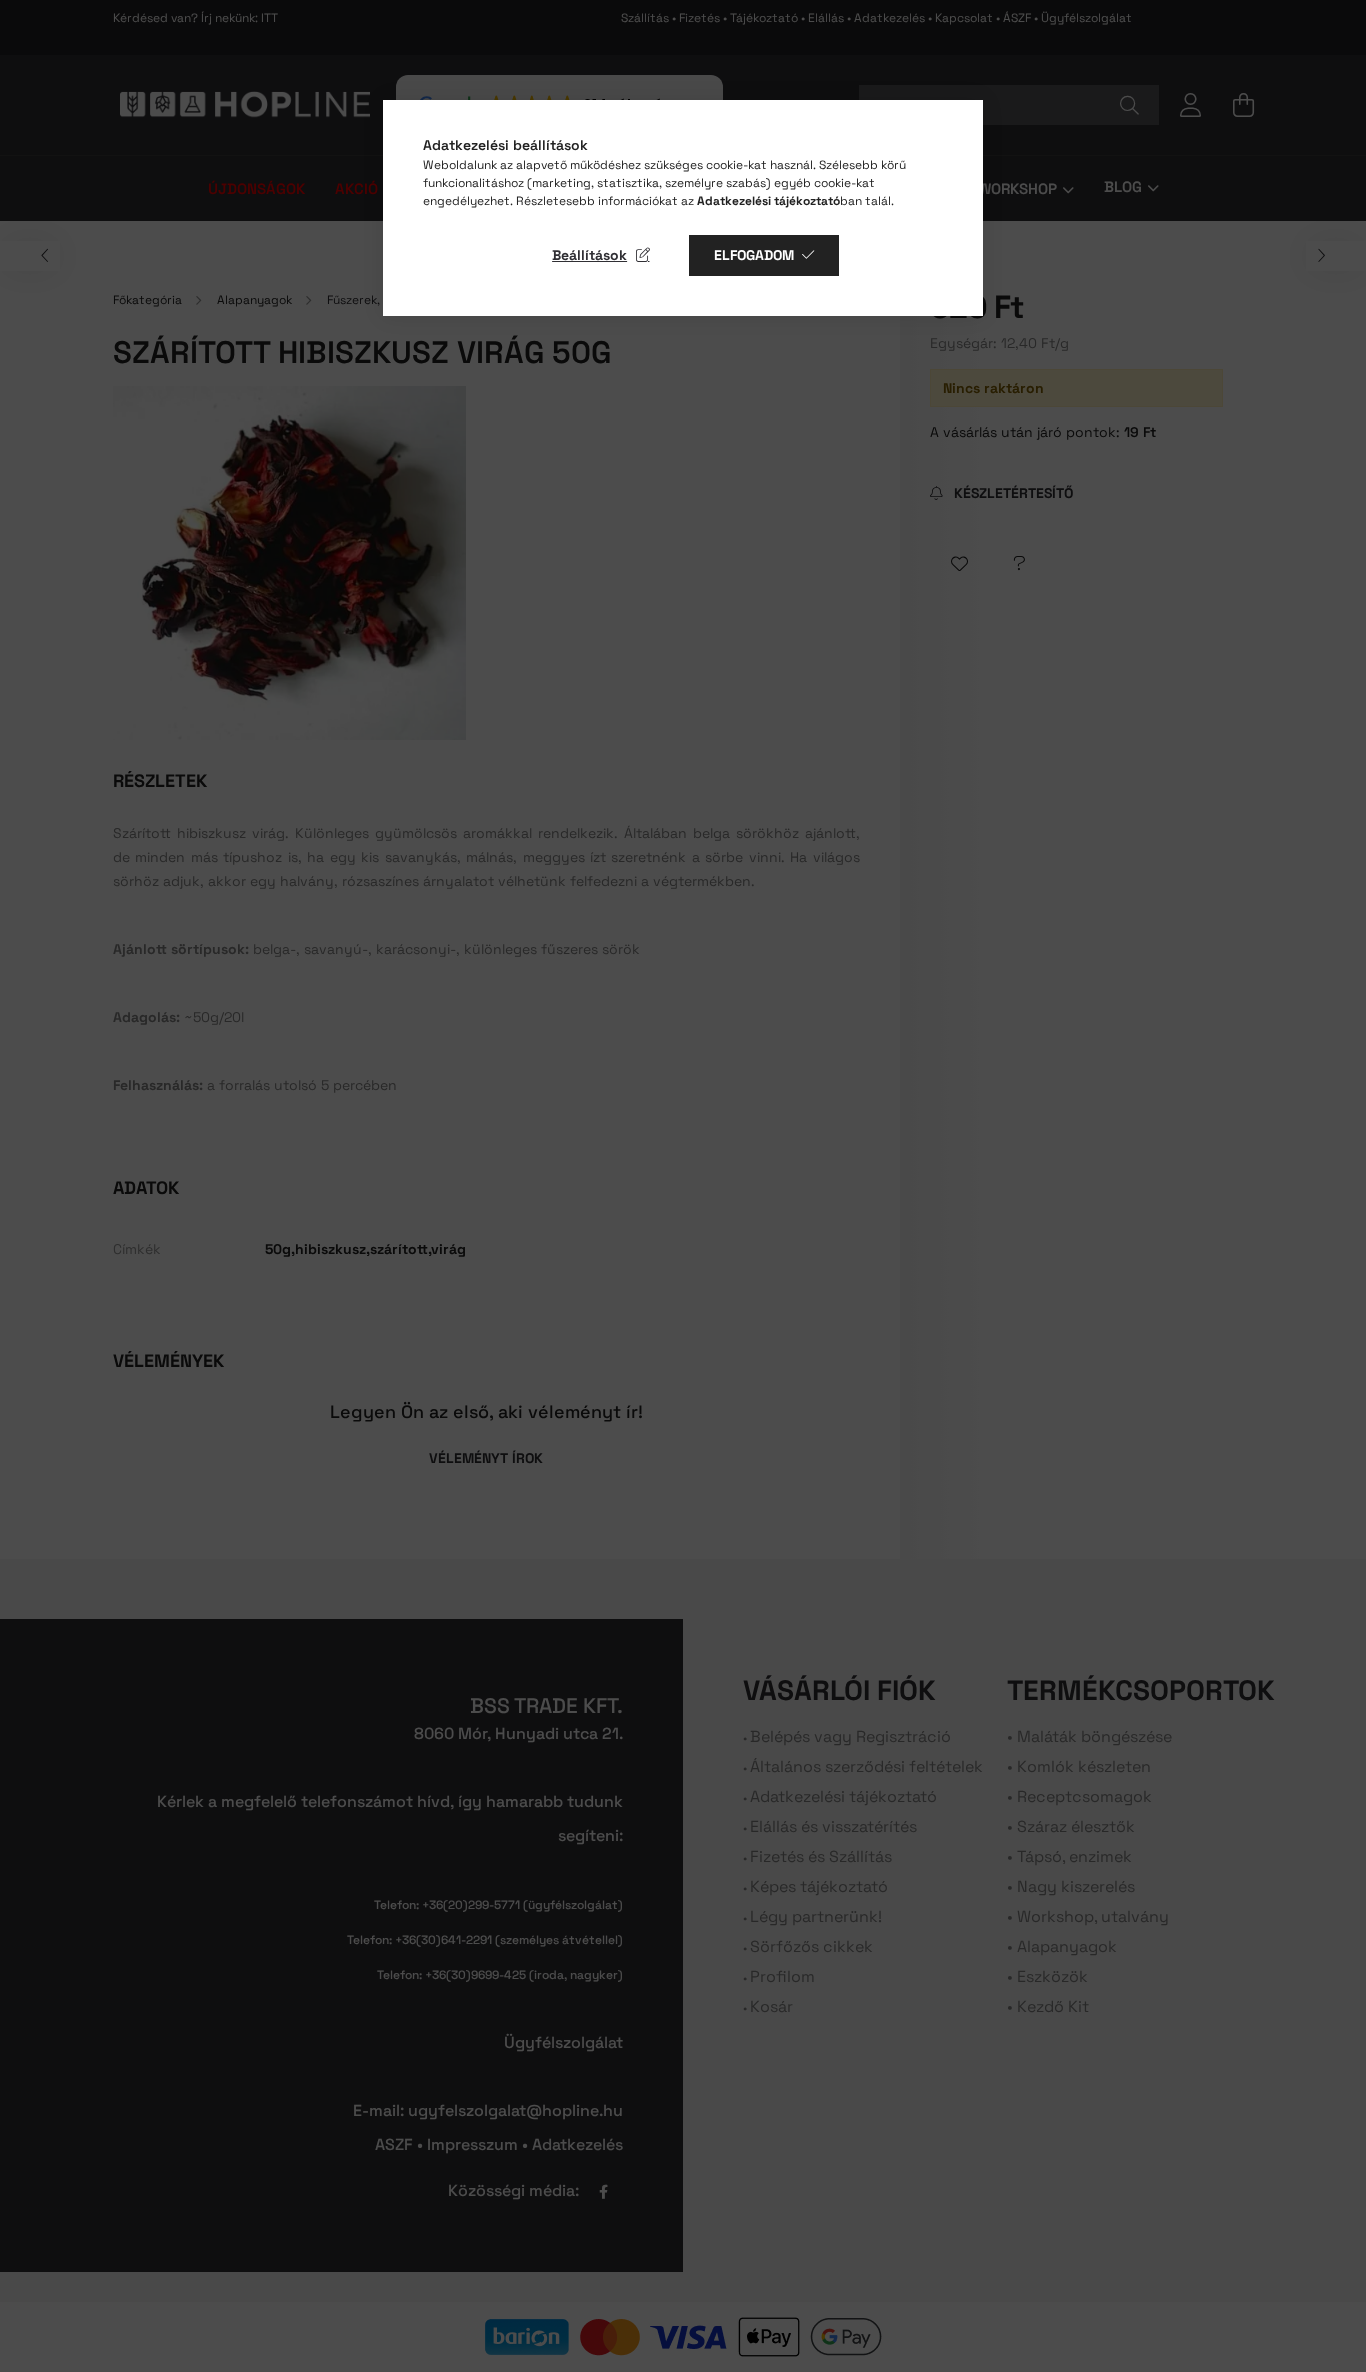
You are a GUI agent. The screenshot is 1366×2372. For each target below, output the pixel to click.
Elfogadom (754, 255)
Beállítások (589, 255)
